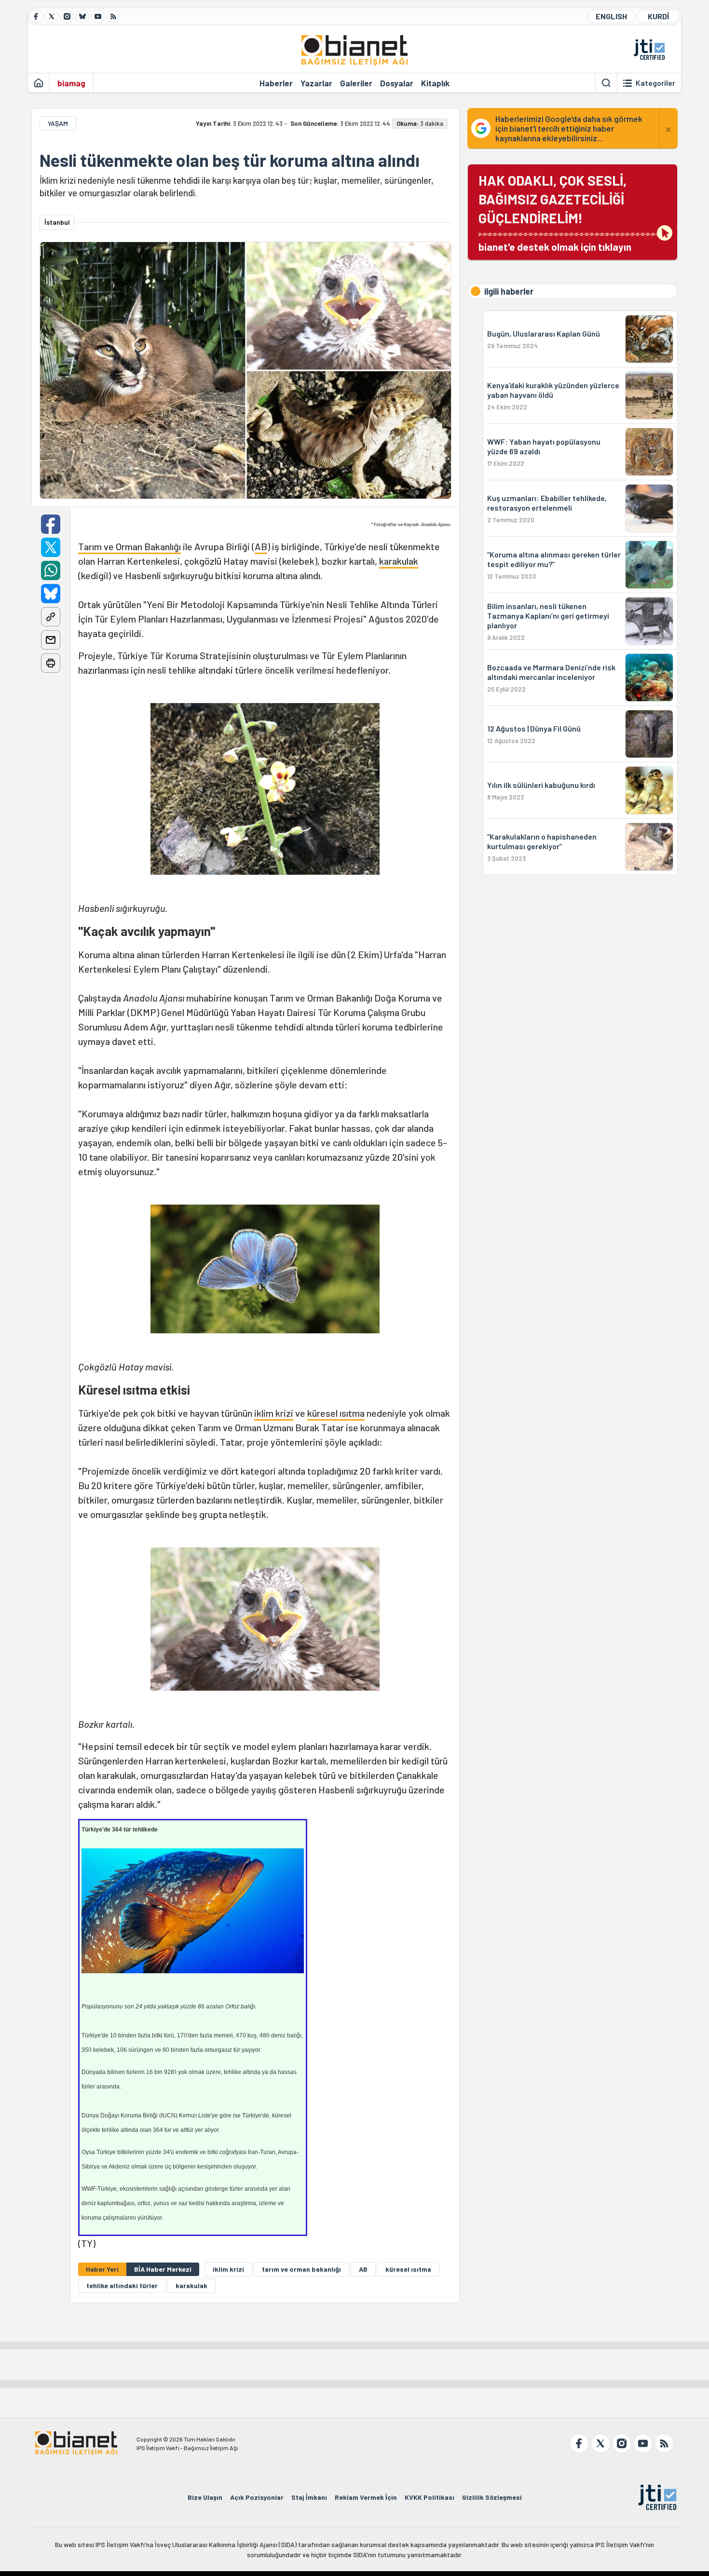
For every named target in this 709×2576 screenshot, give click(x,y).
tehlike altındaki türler (122, 2285)
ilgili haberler (509, 291)
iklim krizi (274, 1413)
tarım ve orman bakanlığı (301, 2269)
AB (261, 546)
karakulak (399, 561)
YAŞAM (58, 123)
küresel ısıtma (336, 1413)
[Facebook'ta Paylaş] (51, 524)
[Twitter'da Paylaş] (51, 547)
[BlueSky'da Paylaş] (51, 594)
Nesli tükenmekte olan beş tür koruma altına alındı (230, 160)
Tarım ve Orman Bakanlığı (130, 546)
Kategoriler (655, 83)
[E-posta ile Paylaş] (51, 640)
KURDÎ (658, 16)
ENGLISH (611, 16)
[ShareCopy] (51, 617)
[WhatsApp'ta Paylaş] (51, 570)
